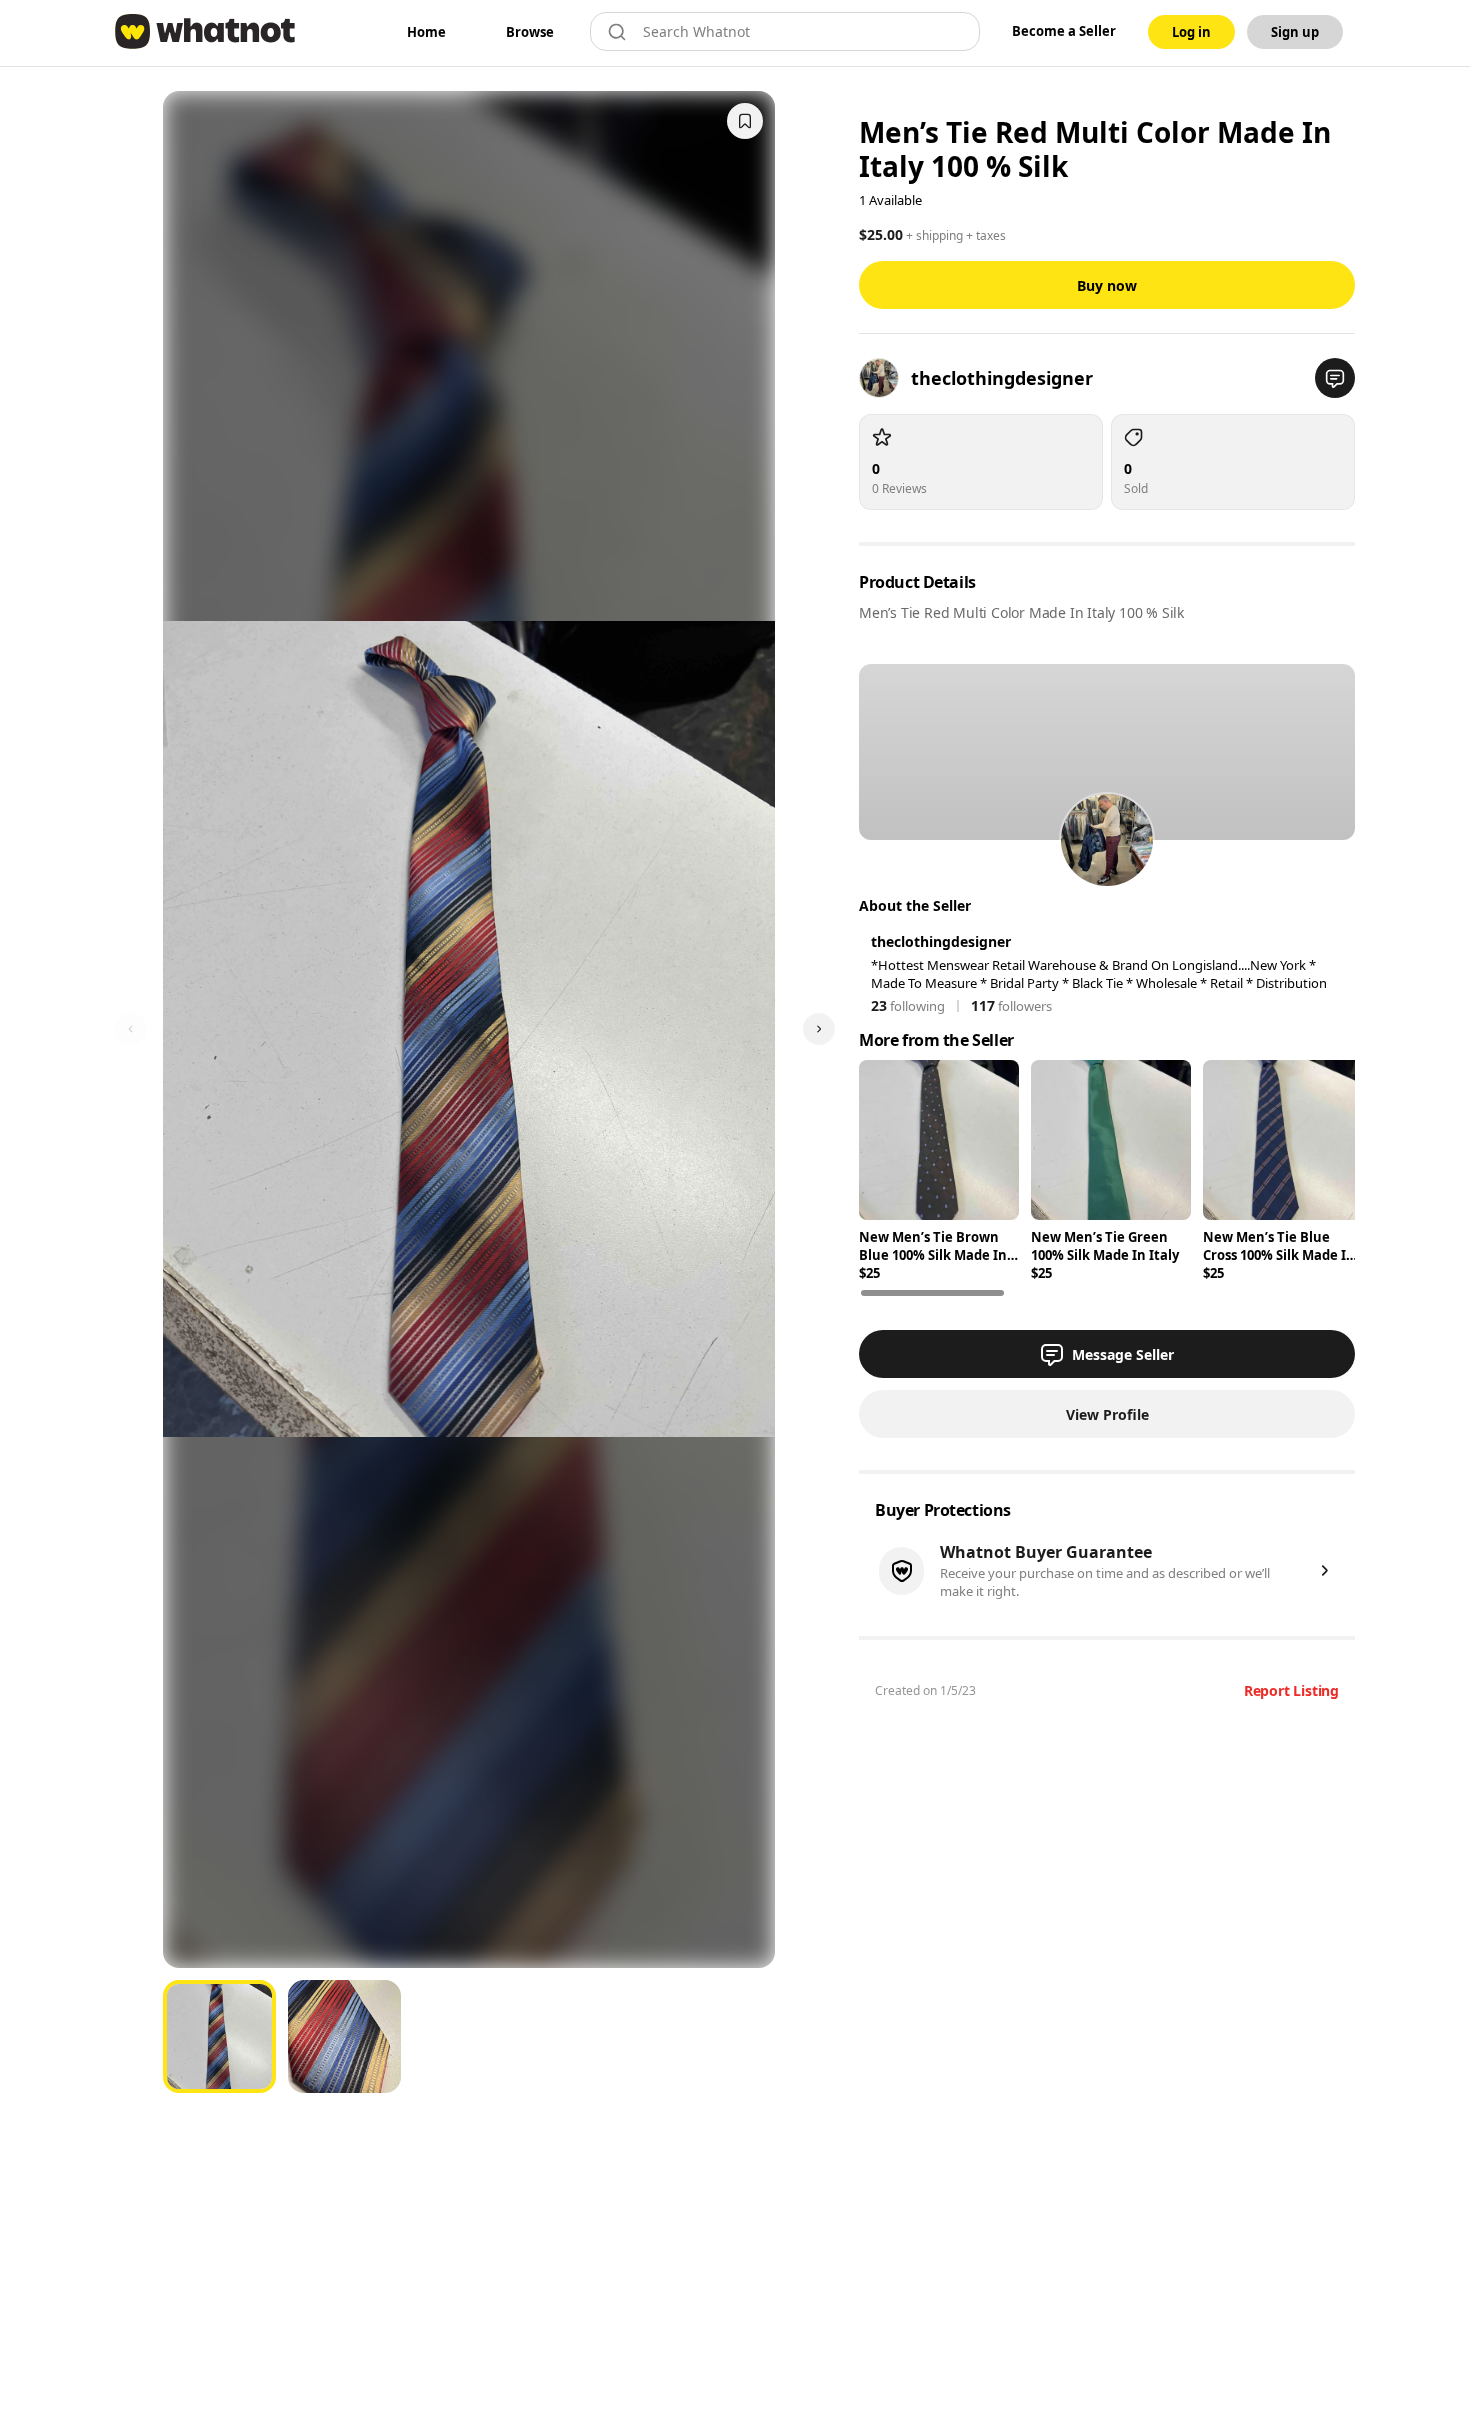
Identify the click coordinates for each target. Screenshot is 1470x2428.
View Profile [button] (1107, 1414)
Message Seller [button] (1123, 1354)
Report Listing (1291, 1690)
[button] (1335, 378)
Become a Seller (1064, 31)
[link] (426, 32)
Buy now (1107, 285)
